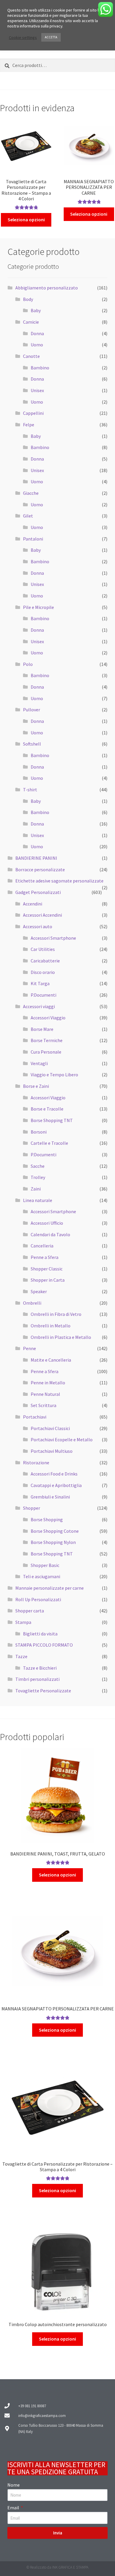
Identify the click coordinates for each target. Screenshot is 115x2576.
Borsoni (39, 1132)
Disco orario (43, 972)
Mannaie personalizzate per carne (50, 1588)
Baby (36, 310)
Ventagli (39, 1063)
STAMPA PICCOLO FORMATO (44, 1645)
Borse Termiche (47, 1040)
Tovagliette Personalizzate (43, 1691)
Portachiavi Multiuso (52, 1451)
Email (14, 2508)
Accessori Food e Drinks (54, 1474)
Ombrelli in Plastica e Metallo (61, 1337)
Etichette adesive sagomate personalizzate (59, 881)
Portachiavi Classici (50, 1428)
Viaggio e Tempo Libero (54, 1075)
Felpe (29, 425)
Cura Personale (46, 1052)
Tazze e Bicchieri (40, 1668)
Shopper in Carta (48, 1280)
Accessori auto (38, 926)
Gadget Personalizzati (38, 892)
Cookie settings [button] (23, 37)
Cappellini (33, 413)
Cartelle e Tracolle (49, 1143)
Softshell (32, 744)
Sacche (38, 1166)
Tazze (21, 1656)
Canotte (31, 356)
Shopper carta (30, 1611)
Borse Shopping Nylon (53, 1542)
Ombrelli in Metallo (51, 1326)
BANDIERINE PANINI (36, 858)
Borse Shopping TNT (52, 1120)
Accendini (33, 904)
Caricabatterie (45, 961)
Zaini (36, 1189)
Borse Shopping (47, 1519)
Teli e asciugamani (42, 1576)
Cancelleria (42, 1246)
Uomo (37, 345)
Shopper (32, 1508)
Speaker (39, 1291)
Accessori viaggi (39, 1006)
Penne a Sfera (45, 1257)
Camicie (31, 322)
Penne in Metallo (48, 1383)
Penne (29, 1348)
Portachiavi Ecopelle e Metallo (62, 1440)
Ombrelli (32, 1303)
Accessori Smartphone (53, 938)
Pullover (32, 710)
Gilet (28, 516)
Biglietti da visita (40, 1634)
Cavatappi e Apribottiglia (56, 1485)
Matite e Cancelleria (51, 1360)
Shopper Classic (47, 1269)
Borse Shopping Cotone (55, 1531)
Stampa (23, 1622)
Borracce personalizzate (40, 869)
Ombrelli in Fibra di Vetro (56, 1314)
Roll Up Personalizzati (38, 1599)
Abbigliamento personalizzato (47, 288)
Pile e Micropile (38, 607)
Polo (28, 664)
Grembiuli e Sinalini (50, 1497)
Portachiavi (35, 1417)
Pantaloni (33, 539)
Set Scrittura (43, 1405)
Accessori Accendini (42, 915)
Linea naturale (38, 1200)
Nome (14, 2485)
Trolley (38, 1177)
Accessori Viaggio (48, 1018)
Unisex (37, 390)
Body (28, 299)
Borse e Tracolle (47, 1109)
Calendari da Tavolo (50, 1234)
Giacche (31, 493)
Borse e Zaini (36, 1086)
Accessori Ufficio (47, 1223)
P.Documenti (43, 995)
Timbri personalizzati (37, 1679)
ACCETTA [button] (51, 37)
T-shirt (30, 790)
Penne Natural (45, 1394)
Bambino (40, 368)
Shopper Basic (45, 1565)
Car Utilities (43, 949)
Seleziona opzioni (26, 220)
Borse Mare (42, 1029)
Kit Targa (40, 983)
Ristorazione (36, 1463)
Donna (37, 333)
